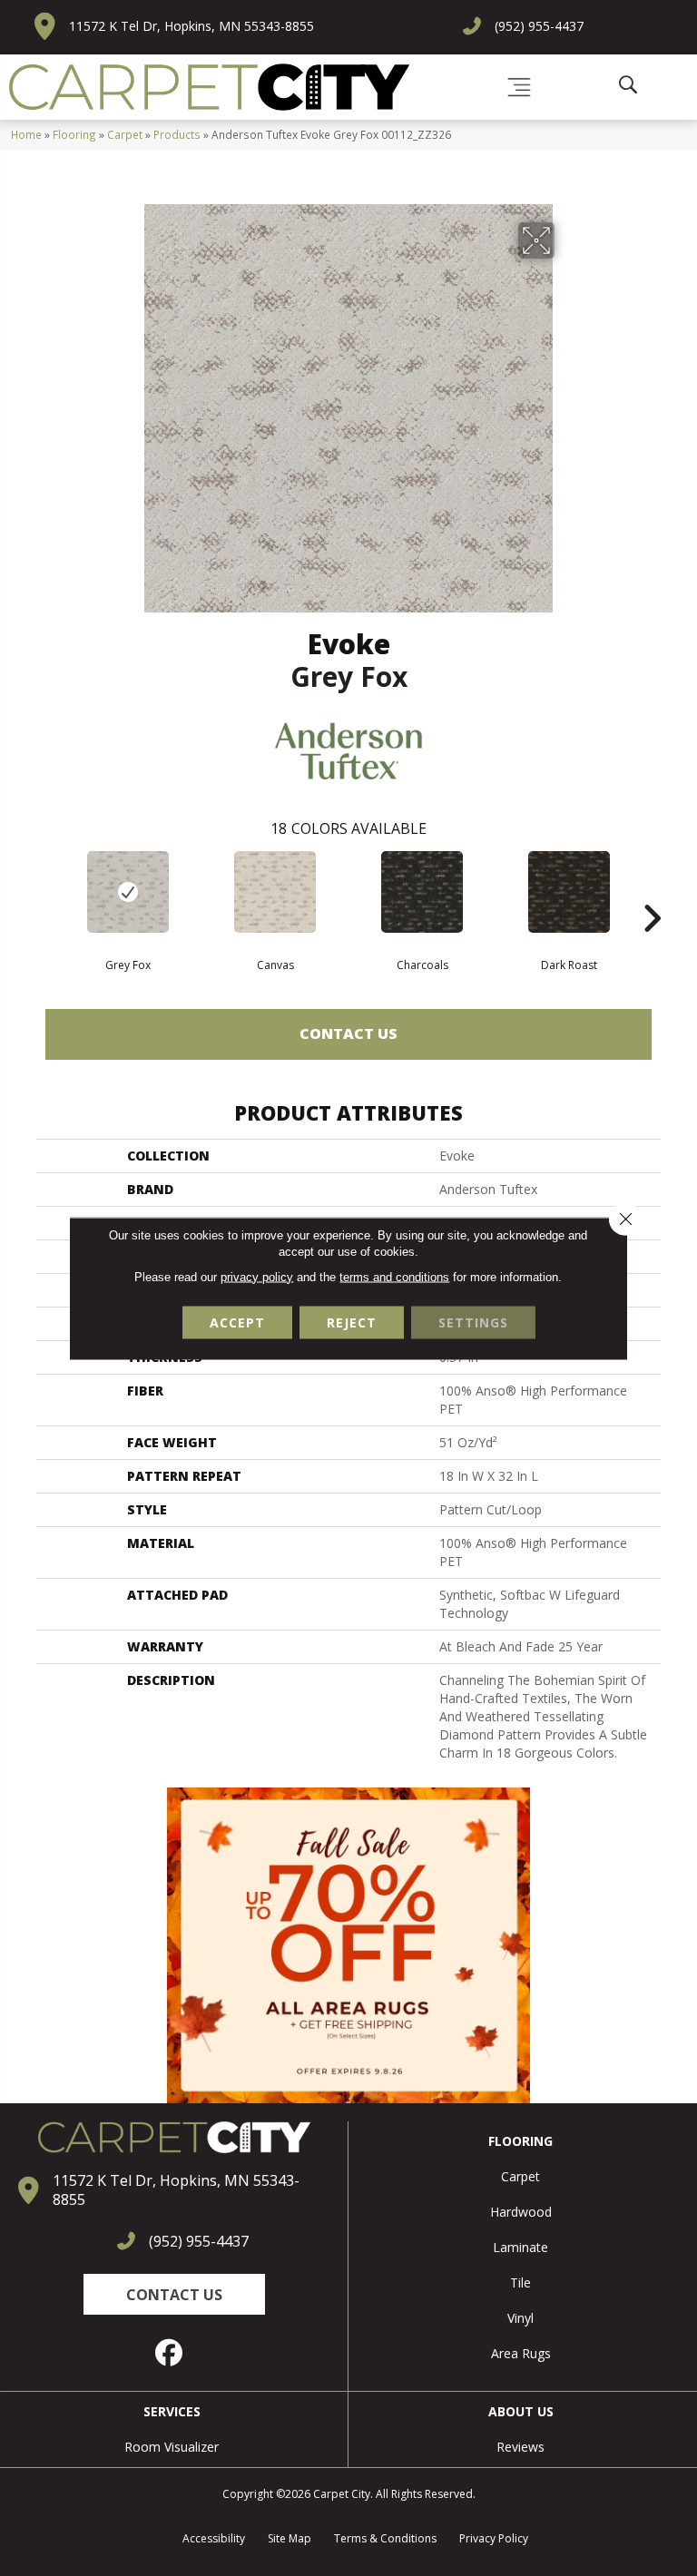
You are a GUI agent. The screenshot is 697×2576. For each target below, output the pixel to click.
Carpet (125, 134)
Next (652, 891)
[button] (174, 2294)
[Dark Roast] (569, 892)
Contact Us (348, 1033)
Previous (45, 891)
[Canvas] (275, 892)
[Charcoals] (422, 892)
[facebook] (170, 2353)
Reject (352, 1322)
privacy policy (257, 1276)
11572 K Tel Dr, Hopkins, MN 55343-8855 (191, 26)
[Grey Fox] (128, 892)
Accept (237, 1322)
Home (26, 134)
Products (177, 134)
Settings (473, 1322)
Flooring (74, 134)
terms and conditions (394, 1276)
